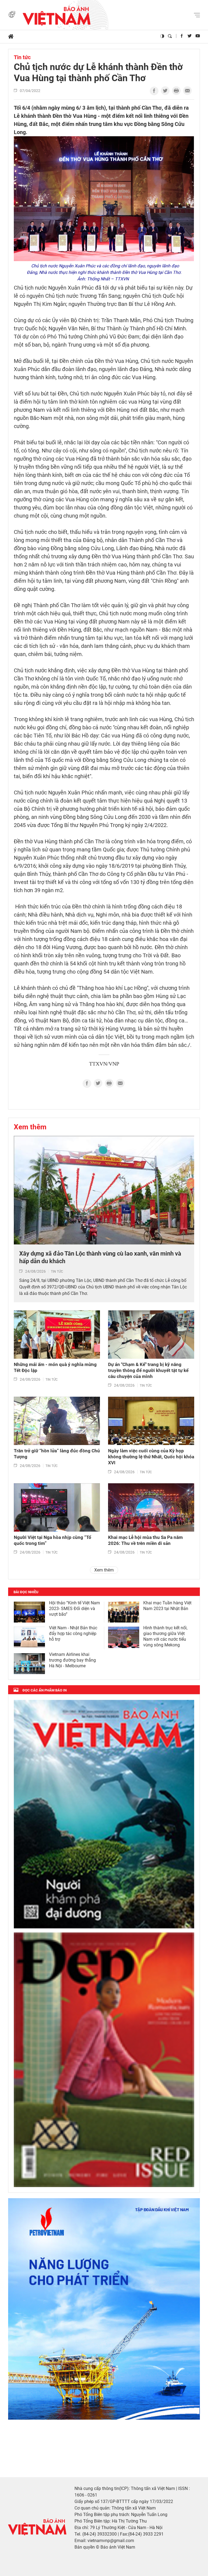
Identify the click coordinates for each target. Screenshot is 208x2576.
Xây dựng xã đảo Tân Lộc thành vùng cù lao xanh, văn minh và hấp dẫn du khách (100, 1257)
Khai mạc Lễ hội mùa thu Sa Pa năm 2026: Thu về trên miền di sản (145, 1540)
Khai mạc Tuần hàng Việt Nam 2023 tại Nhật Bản (167, 1606)
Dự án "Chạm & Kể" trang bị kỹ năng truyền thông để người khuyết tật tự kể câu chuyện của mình (148, 1370)
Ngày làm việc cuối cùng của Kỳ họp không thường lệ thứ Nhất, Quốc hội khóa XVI (151, 1457)
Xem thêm (30, 1127)
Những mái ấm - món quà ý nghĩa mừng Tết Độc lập (55, 1367)
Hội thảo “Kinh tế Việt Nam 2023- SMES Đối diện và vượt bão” (74, 1609)
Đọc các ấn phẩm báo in (45, 1690)
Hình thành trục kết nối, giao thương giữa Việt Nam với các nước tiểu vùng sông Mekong (165, 1636)
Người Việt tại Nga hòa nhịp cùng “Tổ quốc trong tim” (53, 1540)
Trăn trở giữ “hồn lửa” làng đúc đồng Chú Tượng (57, 1454)
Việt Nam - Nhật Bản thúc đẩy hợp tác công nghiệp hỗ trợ (73, 1634)
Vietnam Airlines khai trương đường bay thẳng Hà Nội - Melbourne (72, 1660)
